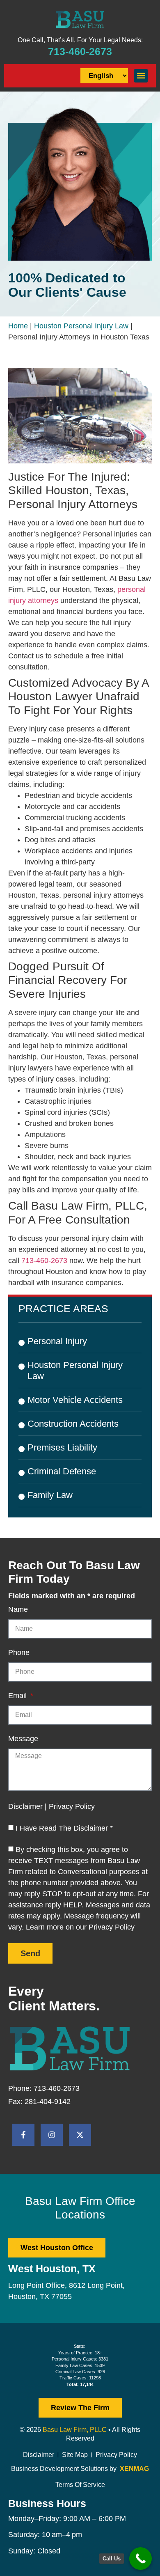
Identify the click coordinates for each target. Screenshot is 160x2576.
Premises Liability (62, 1447)
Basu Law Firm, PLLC (75, 2430)
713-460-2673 (80, 51)
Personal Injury (57, 1341)
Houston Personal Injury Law (81, 326)
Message (23, 1739)
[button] (141, 76)
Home (18, 326)
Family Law (50, 1495)
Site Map (75, 2455)
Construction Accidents (73, 1424)
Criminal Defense (62, 1471)
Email (18, 1696)
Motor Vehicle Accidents (75, 1400)
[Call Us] (141, 2559)
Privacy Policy (116, 2455)
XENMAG (134, 2469)
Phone (19, 1653)
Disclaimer (39, 2455)
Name (18, 1610)
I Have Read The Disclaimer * (64, 1828)
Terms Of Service (80, 2485)
